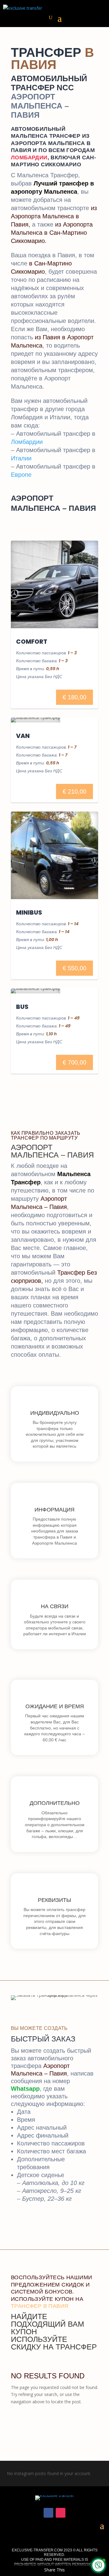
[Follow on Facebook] (48, 2513)
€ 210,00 (74, 791)
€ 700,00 (74, 1062)
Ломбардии (27, 442)
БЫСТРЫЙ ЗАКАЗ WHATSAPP (54, 2228)
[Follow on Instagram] (61, 2513)
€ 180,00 (74, 697)
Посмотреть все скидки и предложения (54, 2425)
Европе (21, 475)
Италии (21, 458)
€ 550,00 (74, 968)
